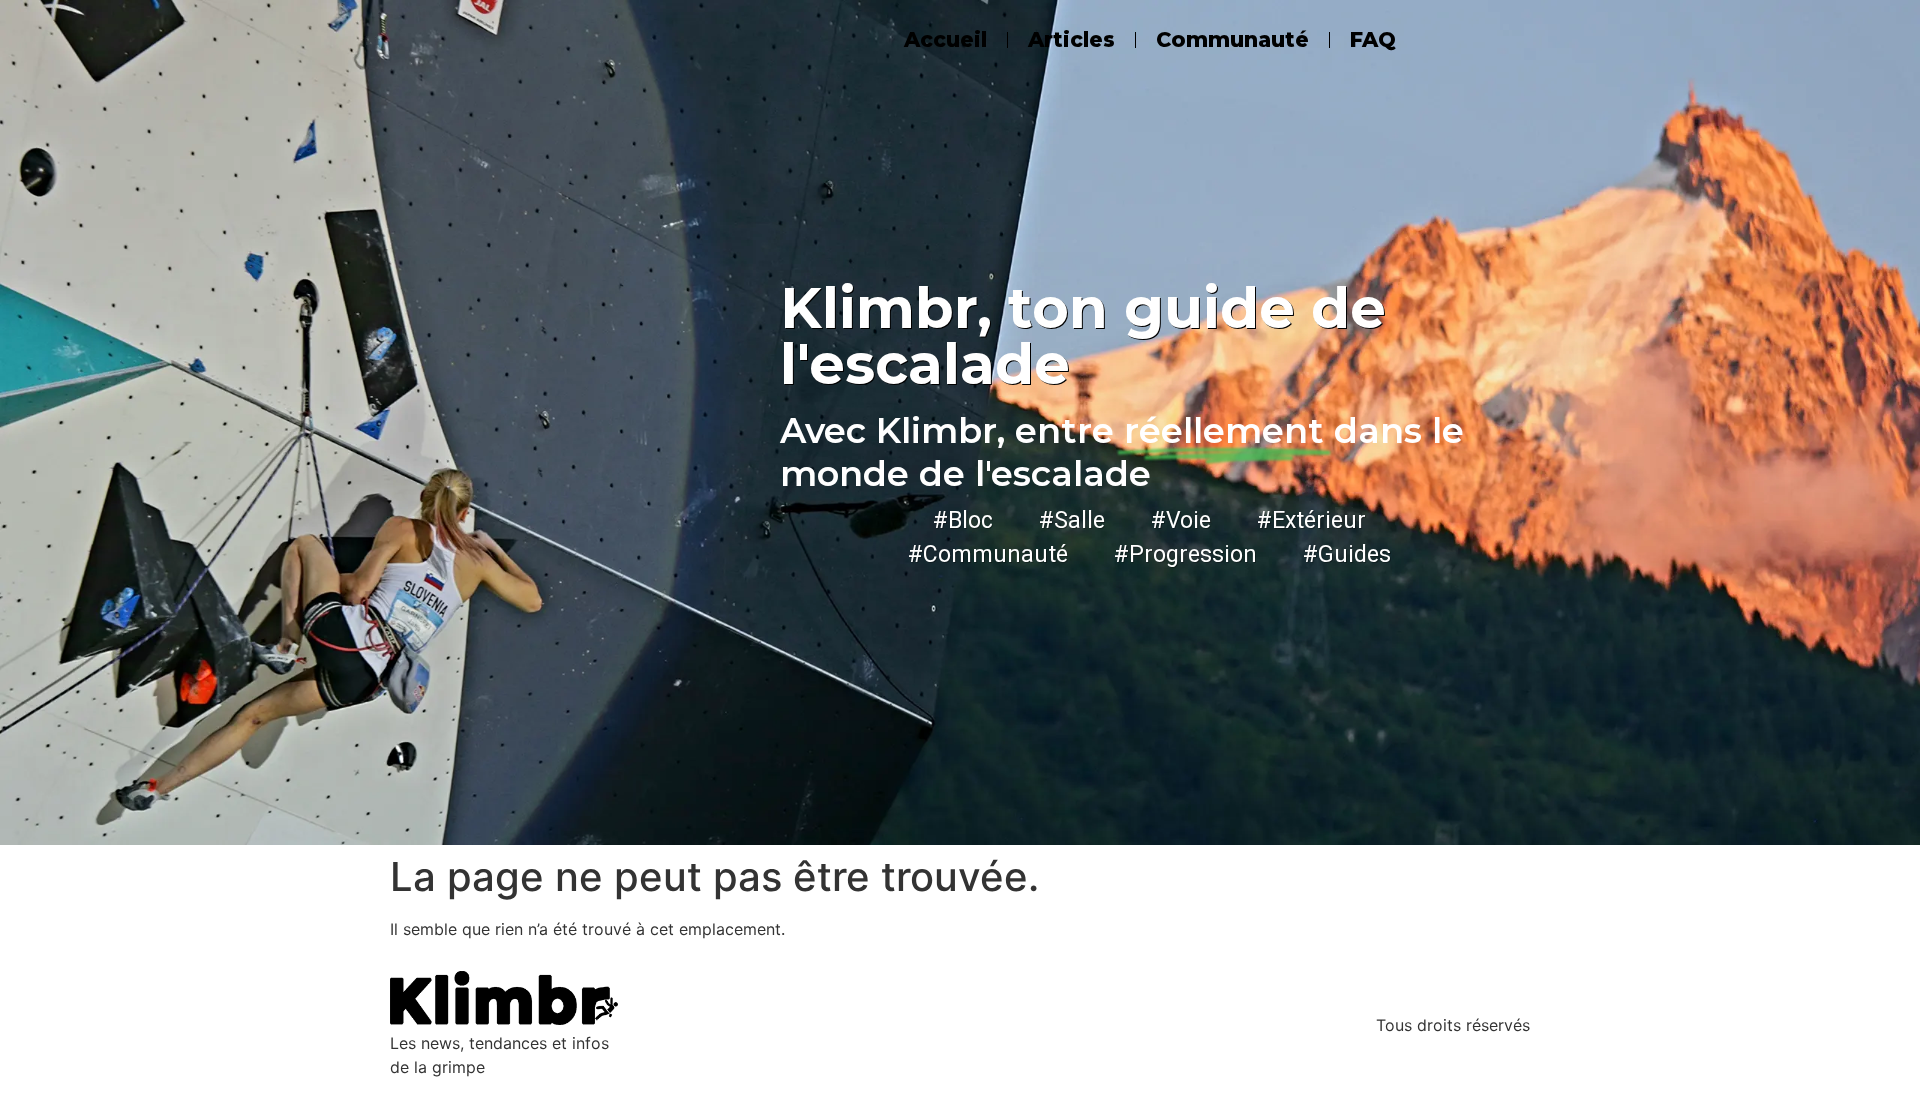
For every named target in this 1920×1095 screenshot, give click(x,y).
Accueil (945, 39)
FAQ (1373, 39)
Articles (1071, 39)
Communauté (1232, 39)
